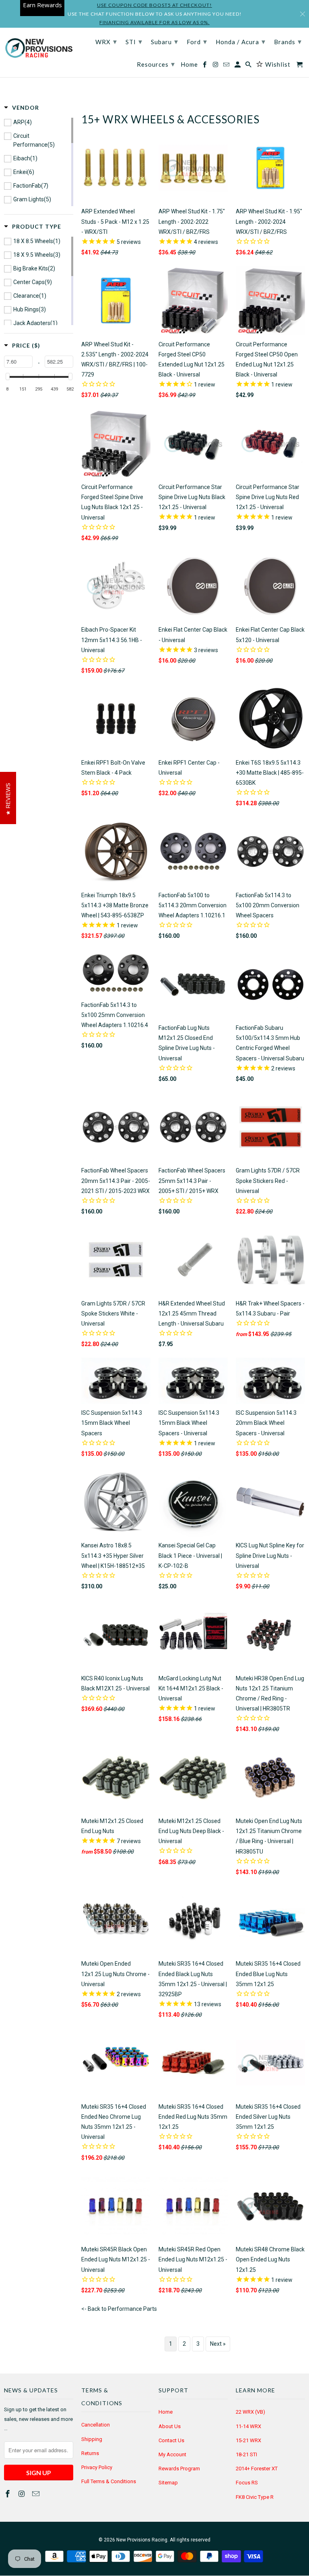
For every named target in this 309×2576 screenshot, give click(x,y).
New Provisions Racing (142, 2540)
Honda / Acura (241, 41)
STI (134, 41)
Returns (90, 2453)
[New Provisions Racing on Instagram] (23, 2494)
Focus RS (247, 2483)
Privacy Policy (97, 2467)
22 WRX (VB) (250, 2412)
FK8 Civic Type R (255, 2497)
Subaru (165, 41)
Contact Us (171, 2440)
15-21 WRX (248, 2440)
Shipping (92, 2439)
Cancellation (96, 2425)
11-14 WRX (248, 2426)
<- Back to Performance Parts (119, 2309)
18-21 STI (246, 2454)
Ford (197, 41)
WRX (106, 41)
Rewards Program (179, 2469)
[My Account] (238, 66)
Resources (156, 64)
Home (166, 2412)
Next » (218, 2344)
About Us (170, 2426)
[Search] (249, 66)
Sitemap (168, 2483)
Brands (288, 41)
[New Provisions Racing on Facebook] (8, 2494)
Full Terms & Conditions (109, 2481)
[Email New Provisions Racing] (37, 2494)
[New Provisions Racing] (39, 49)
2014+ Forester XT (257, 2469)
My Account (172, 2454)
